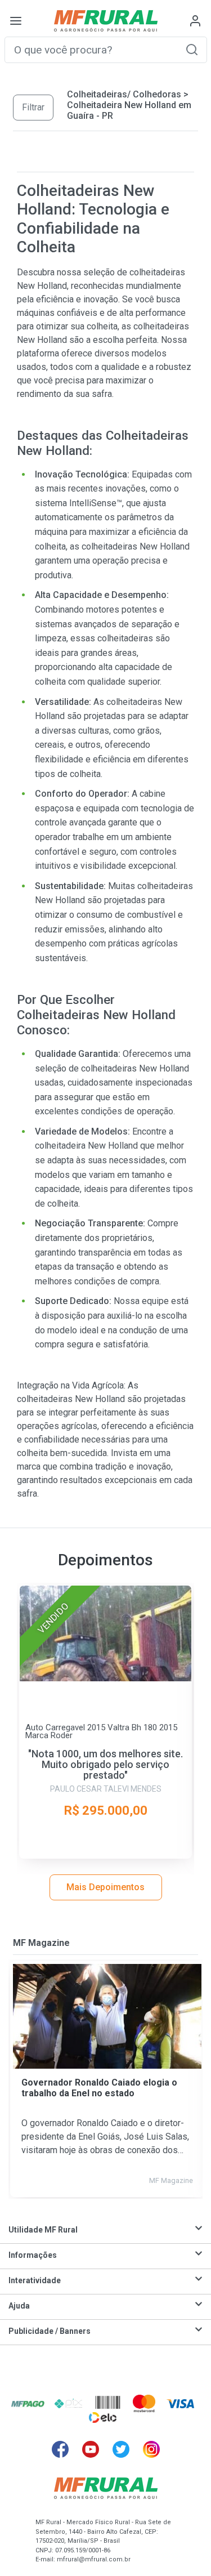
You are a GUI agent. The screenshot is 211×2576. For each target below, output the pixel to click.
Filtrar (33, 107)
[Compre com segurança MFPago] (28, 2403)
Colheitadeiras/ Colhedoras (124, 94)
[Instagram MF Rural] (151, 2449)
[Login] (195, 21)
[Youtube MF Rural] (91, 2449)
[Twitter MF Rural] (121, 2449)
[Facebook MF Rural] (60, 2449)
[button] (192, 49)
